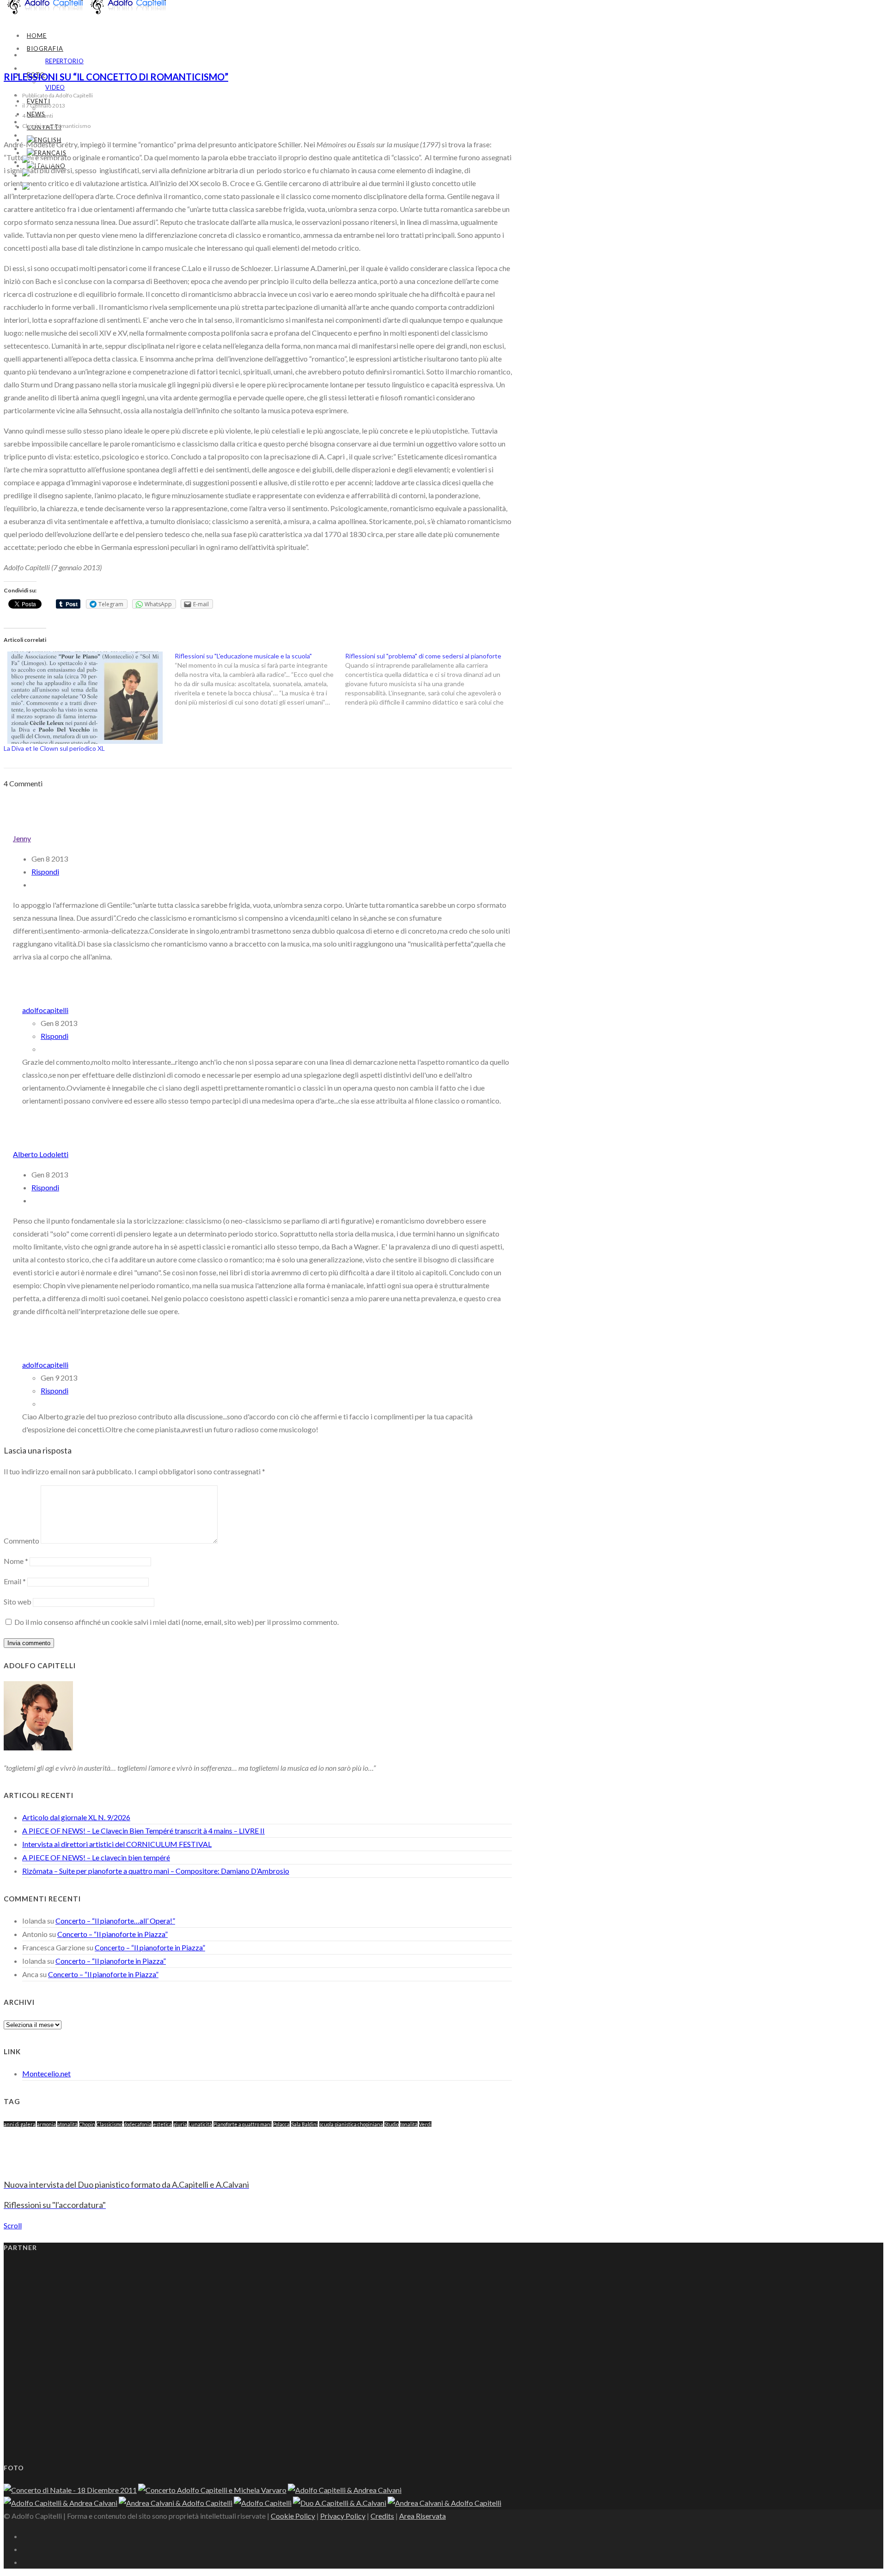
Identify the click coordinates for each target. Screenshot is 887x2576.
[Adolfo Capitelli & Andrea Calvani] (345, 2490)
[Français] (47, 153)
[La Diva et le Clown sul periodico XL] (85, 698)
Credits (382, 2516)
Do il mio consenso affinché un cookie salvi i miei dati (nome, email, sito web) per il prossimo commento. (176, 1622)
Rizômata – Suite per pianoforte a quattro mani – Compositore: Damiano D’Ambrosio (156, 1871)
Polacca (281, 2124)
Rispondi (45, 872)
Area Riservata (422, 2516)
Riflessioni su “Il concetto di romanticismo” (116, 77)
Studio (392, 2124)
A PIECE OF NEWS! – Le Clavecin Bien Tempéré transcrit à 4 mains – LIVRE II (143, 1831)
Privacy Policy (343, 2516)
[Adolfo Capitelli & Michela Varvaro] (70, 2490)
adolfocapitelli (45, 1010)
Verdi (425, 2124)
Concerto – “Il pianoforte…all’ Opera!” (115, 1921)
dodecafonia (138, 2124)
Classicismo (109, 2124)
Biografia (45, 48)
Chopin (87, 2124)
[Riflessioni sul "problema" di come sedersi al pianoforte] (431, 679)
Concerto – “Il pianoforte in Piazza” (112, 1934)
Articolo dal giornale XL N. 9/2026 (76, 1817)
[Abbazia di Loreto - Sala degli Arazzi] (61, 2503)
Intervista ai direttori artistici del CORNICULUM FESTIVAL (117, 1844)
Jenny (22, 838)
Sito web (18, 1602)
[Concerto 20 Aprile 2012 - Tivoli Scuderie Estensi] (212, 2490)
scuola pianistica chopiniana (351, 2124)
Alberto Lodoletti (41, 1154)
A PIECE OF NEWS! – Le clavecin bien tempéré (96, 1857)
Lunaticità (200, 2124)
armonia (46, 2124)
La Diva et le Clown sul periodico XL (54, 748)
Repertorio (64, 61)
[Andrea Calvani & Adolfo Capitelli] (340, 2503)
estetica (162, 2124)
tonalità (409, 2124)
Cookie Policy (293, 2516)
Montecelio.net (46, 2073)
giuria (180, 2124)
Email (15, 1581)
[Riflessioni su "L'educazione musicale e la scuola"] (260, 679)
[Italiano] (43, 189)
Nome (16, 1561)
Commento (21, 1541)
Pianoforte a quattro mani (243, 2124)
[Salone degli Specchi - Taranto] (176, 2503)
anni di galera (20, 2124)
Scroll (13, 2225)
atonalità (67, 2124)
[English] (44, 140)
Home (37, 36)
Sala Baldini (304, 2124)
